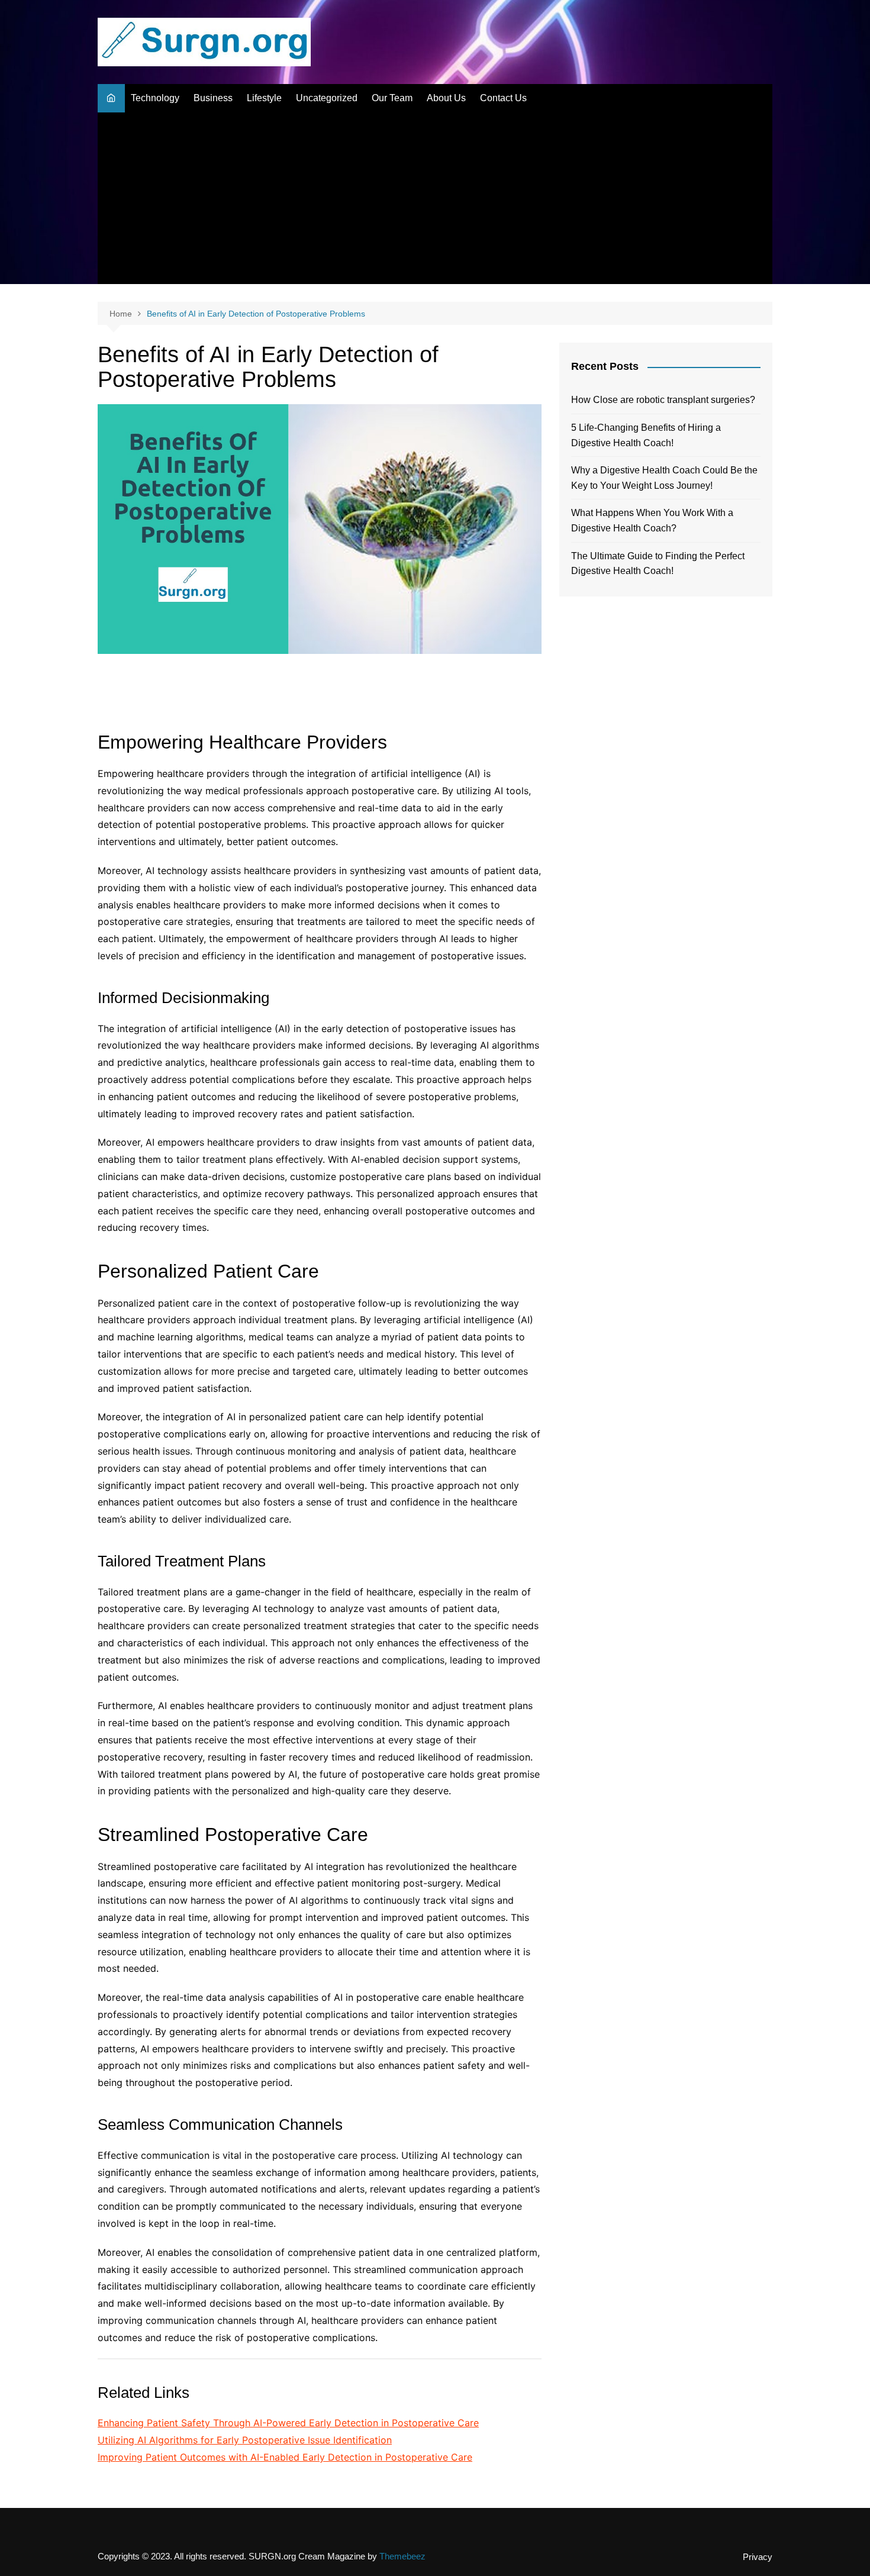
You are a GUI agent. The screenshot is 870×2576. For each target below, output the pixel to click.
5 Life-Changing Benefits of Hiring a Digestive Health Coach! (646, 435)
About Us (446, 98)
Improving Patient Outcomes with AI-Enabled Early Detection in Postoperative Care (285, 2457)
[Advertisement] (435, 201)
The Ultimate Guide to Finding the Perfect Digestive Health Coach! (658, 564)
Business (213, 98)
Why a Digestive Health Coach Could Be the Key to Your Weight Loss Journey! (664, 478)
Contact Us (503, 98)
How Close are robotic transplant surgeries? (663, 400)
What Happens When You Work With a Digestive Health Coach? (652, 520)
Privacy (758, 2557)
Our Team (392, 98)
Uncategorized (327, 98)
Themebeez (402, 2556)
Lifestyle (264, 98)
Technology (155, 98)
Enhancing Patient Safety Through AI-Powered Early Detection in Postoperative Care (288, 2423)
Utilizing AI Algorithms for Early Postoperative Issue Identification (245, 2440)
